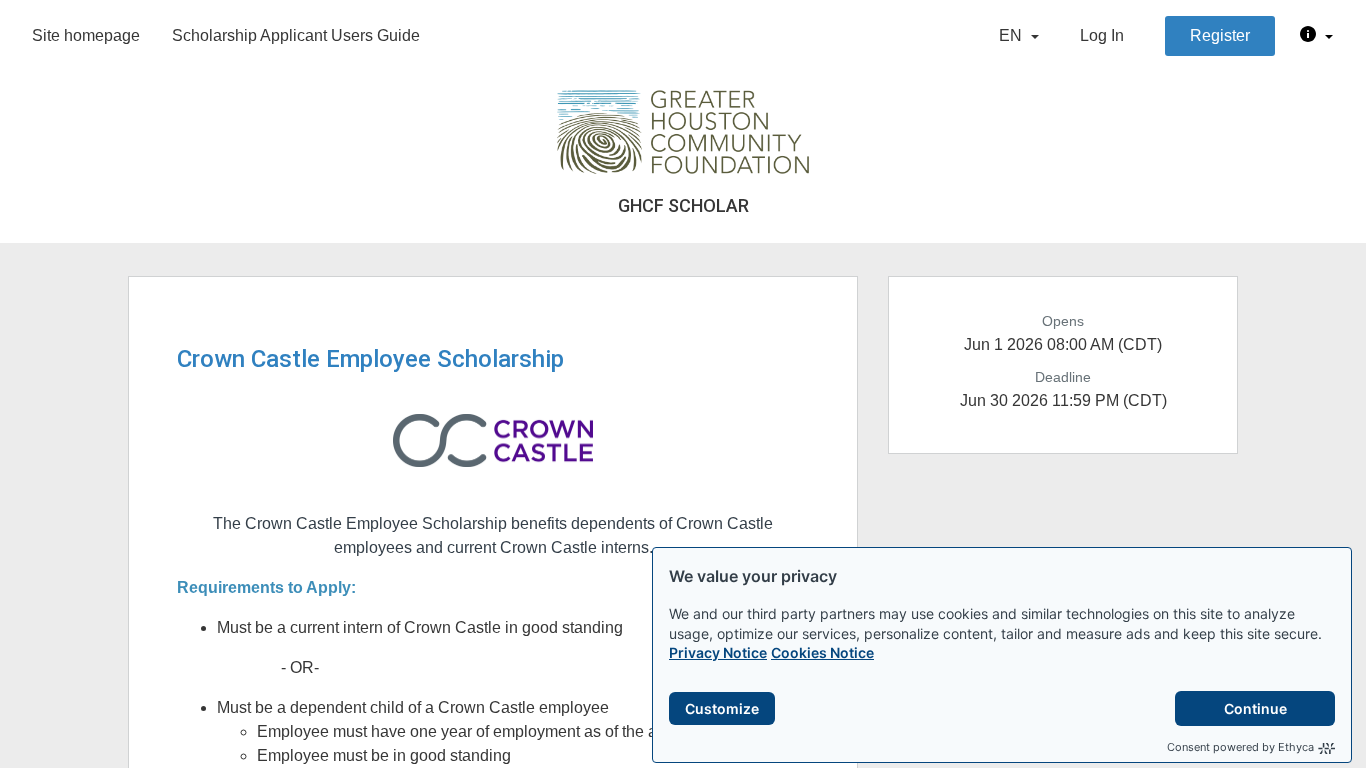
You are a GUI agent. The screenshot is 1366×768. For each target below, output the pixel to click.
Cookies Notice (822, 652)
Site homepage (86, 35)
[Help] (1316, 36)
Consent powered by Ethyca (1240, 747)
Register (1220, 35)
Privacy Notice (718, 652)
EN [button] (1012, 35)
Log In (1102, 35)
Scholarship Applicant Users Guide (296, 35)
